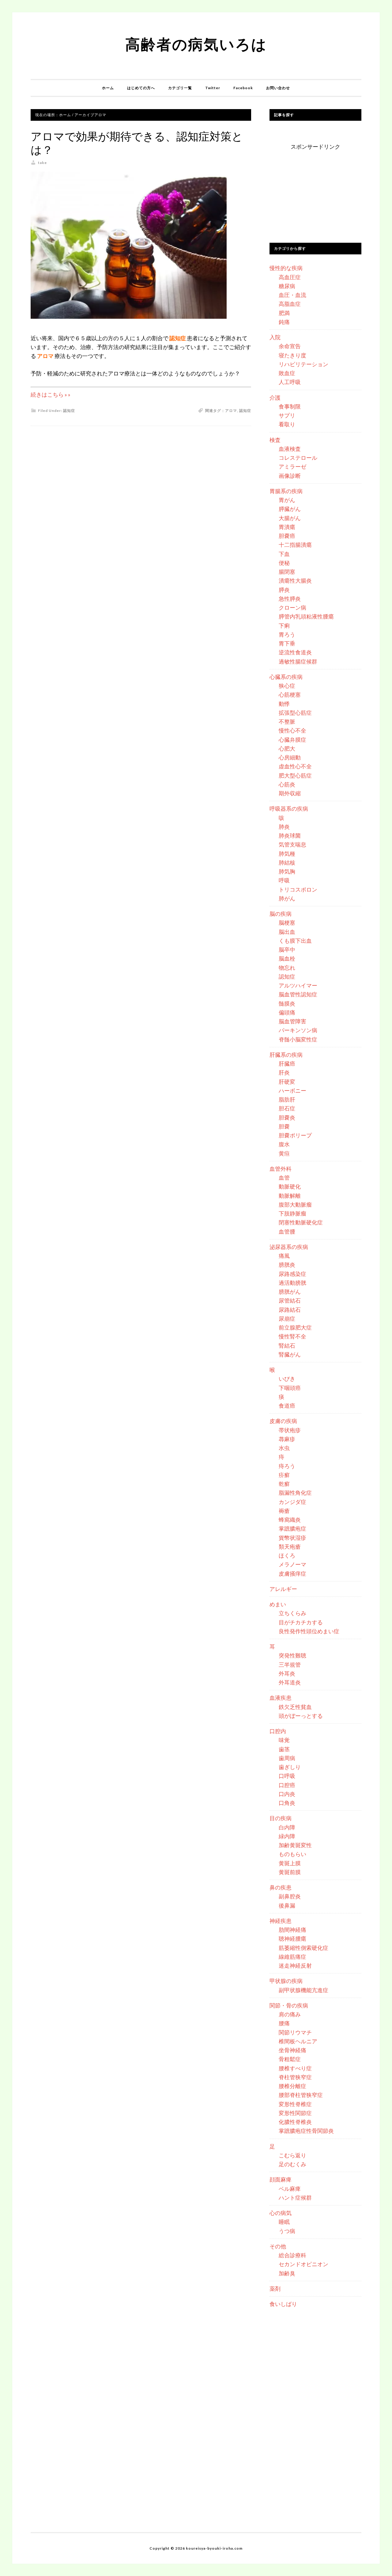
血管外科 (281, 1169)
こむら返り (292, 2155)
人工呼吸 (290, 382)
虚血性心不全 (295, 766)
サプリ (287, 415)
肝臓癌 (287, 1064)
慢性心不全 (292, 730)
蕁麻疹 (287, 1439)
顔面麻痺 (281, 2179)
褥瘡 (284, 1511)
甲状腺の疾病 (286, 1981)
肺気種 (287, 854)
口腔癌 (287, 1785)
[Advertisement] (315, 190)
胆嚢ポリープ (295, 1135)
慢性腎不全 (292, 1336)
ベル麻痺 (290, 2189)
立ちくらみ (292, 1613)
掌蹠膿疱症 (292, 1528)
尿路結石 (290, 1310)
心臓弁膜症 (292, 740)
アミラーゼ (292, 466)
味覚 (284, 1740)
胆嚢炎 (287, 1117)
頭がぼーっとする (301, 1716)
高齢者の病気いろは (196, 44)
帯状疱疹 (290, 1430)
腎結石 (287, 1345)
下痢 (284, 626)
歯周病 (287, 1758)
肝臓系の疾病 (286, 1055)
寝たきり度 (292, 355)
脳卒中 (287, 949)
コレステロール (298, 458)
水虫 (284, 1448)
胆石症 (287, 1108)
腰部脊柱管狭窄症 (301, 2095)
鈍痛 (284, 322)
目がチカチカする (301, 1622)
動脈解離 (290, 1196)
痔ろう (287, 1466)
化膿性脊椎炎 (295, 2122)
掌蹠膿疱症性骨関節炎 (306, 2131)
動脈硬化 (290, 1186)
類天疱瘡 (290, 1547)
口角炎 (287, 1803)
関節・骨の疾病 (289, 2005)
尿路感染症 (292, 1274)
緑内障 (287, 1836)
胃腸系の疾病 (286, 491)
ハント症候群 (295, 2197)
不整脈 (287, 721)
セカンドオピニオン (303, 2264)
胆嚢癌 (287, 536)
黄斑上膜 (290, 1863)
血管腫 (287, 1231)
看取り (287, 424)
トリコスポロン (298, 889)
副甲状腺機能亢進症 (303, 1990)
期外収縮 (290, 793)
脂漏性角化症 (295, 1493)
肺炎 (284, 827)
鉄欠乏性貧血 (295, 1707)
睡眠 (284, 2222)
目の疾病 (281, 1818)
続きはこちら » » (51, 394)
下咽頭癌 (290, 1388)
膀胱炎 (287, 1265)
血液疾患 (281, 1698)
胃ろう (287, 634)
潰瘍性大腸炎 (295, 580)
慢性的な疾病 (286, 268)
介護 (275, 398)
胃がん (287, 500)
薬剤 (275, 2289)
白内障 (287, 1827)
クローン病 (292, 607)
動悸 (284, 704)
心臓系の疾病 (286, 677)
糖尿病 (287, 286)
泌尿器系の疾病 (289, 1247)
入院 (275, 337)
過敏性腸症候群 (298, 661)
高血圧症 (290, 277)
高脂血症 (290, 304)
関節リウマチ (295, 2032)
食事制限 (290, 406)
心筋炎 (287, 784)
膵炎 (284, 590)
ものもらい (292, 1854)
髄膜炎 (287, 1003)
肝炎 (284, 1072)
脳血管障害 (292, 1021)
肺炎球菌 (290, 835)
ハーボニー (292, 1090)
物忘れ (287, 968)
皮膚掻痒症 (292, 1573)
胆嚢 (284, 1126)
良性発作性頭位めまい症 (309, 1631)
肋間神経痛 (292, 1930)
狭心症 (287, 686)
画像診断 (290, 476)
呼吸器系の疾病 (289, 809)
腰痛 (284, 2023)
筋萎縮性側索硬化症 (303, 1948)
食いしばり (283, 2304)
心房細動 (290, 757)
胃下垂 (287, 643)
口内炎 (287, 1794)
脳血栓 (287, 958)
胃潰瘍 (287, 527)
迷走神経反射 (295, 1965)
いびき (287, 1379)
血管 (284, 1178)
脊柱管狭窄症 (295, 2077)
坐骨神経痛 (292, 2050)
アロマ (231, 411)
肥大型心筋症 (295, 775)
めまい (278, 1604)
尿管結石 (290, 1300)
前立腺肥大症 (295, 1327)
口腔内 (278, 1731)
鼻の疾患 (281, 1887)
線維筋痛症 (292, 1957)
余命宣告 (290, 346)
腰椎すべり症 (295, 2068)
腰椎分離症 (292, 2086)
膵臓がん (290, 509)
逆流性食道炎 (295, 652)
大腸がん (290, 518)
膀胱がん (290, 1292)
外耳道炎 (290, 1682)
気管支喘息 (292, 844)
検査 (275, 440)
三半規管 (290, 1665)
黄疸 (284, 1153)
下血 (284, 554)
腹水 (284, 1144)
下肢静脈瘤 (292, 1213)
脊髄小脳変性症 (298, 1039)
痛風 (284, 1256)
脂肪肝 (287, 1099)
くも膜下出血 (295, 941)
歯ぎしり (290, 1767)
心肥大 (287, 748)
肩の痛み (290, 2014)
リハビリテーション (303, 364)
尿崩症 (287, 1318)
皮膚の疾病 (283, 1421)
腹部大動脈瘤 (295, 1204)
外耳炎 (287, 1673)
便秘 (284, 563)
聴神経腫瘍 (292, 1939)
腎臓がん (290, 1354)
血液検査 (290, 449)
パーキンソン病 (298, 1030)
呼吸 (284, 880)
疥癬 (284, 1475)
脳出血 (287, 932)
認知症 (69, 411)
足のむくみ (292, 2164)
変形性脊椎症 (295, 2104)
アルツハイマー (298, 985)
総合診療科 (292, 2255)
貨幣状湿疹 (292, 1538)
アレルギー (283, 1589)
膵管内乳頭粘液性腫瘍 (306, 616)
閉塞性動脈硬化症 (301, 1222)
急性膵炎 (290, 599)
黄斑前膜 (290, 1872)
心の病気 (281, 2213)
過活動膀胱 (292, 1283)
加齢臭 (287, 2273)
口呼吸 (287, 1776)
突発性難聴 (292, 1655)
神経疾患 (281, 1921)
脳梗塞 (287, 923)
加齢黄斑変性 (295, 1845)
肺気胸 (287, 871)
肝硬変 (287, 1082)
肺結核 (287, 862)
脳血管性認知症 (298, 994)
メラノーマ (292, 1564)
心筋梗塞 (290, 694)
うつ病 (287, 2231)
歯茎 (284, 1749)
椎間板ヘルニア (298, 2041)
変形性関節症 (295, 2113)
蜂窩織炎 (290, 1520)
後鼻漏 (287, 1905)
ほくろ (287, 1555)
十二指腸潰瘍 (295, 545)
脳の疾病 (281, 914)
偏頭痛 (287, 1012)
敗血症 (287, 373)
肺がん (287, 898)
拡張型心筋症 (295, 713)
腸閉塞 (287, 572)
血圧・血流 (292, 295)
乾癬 (284, 1484)
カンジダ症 (292, 1502)
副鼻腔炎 (290, 1896)
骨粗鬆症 (290, 2059)
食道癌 (287, 1406)
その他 (278, 2246)
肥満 (284, 313)
